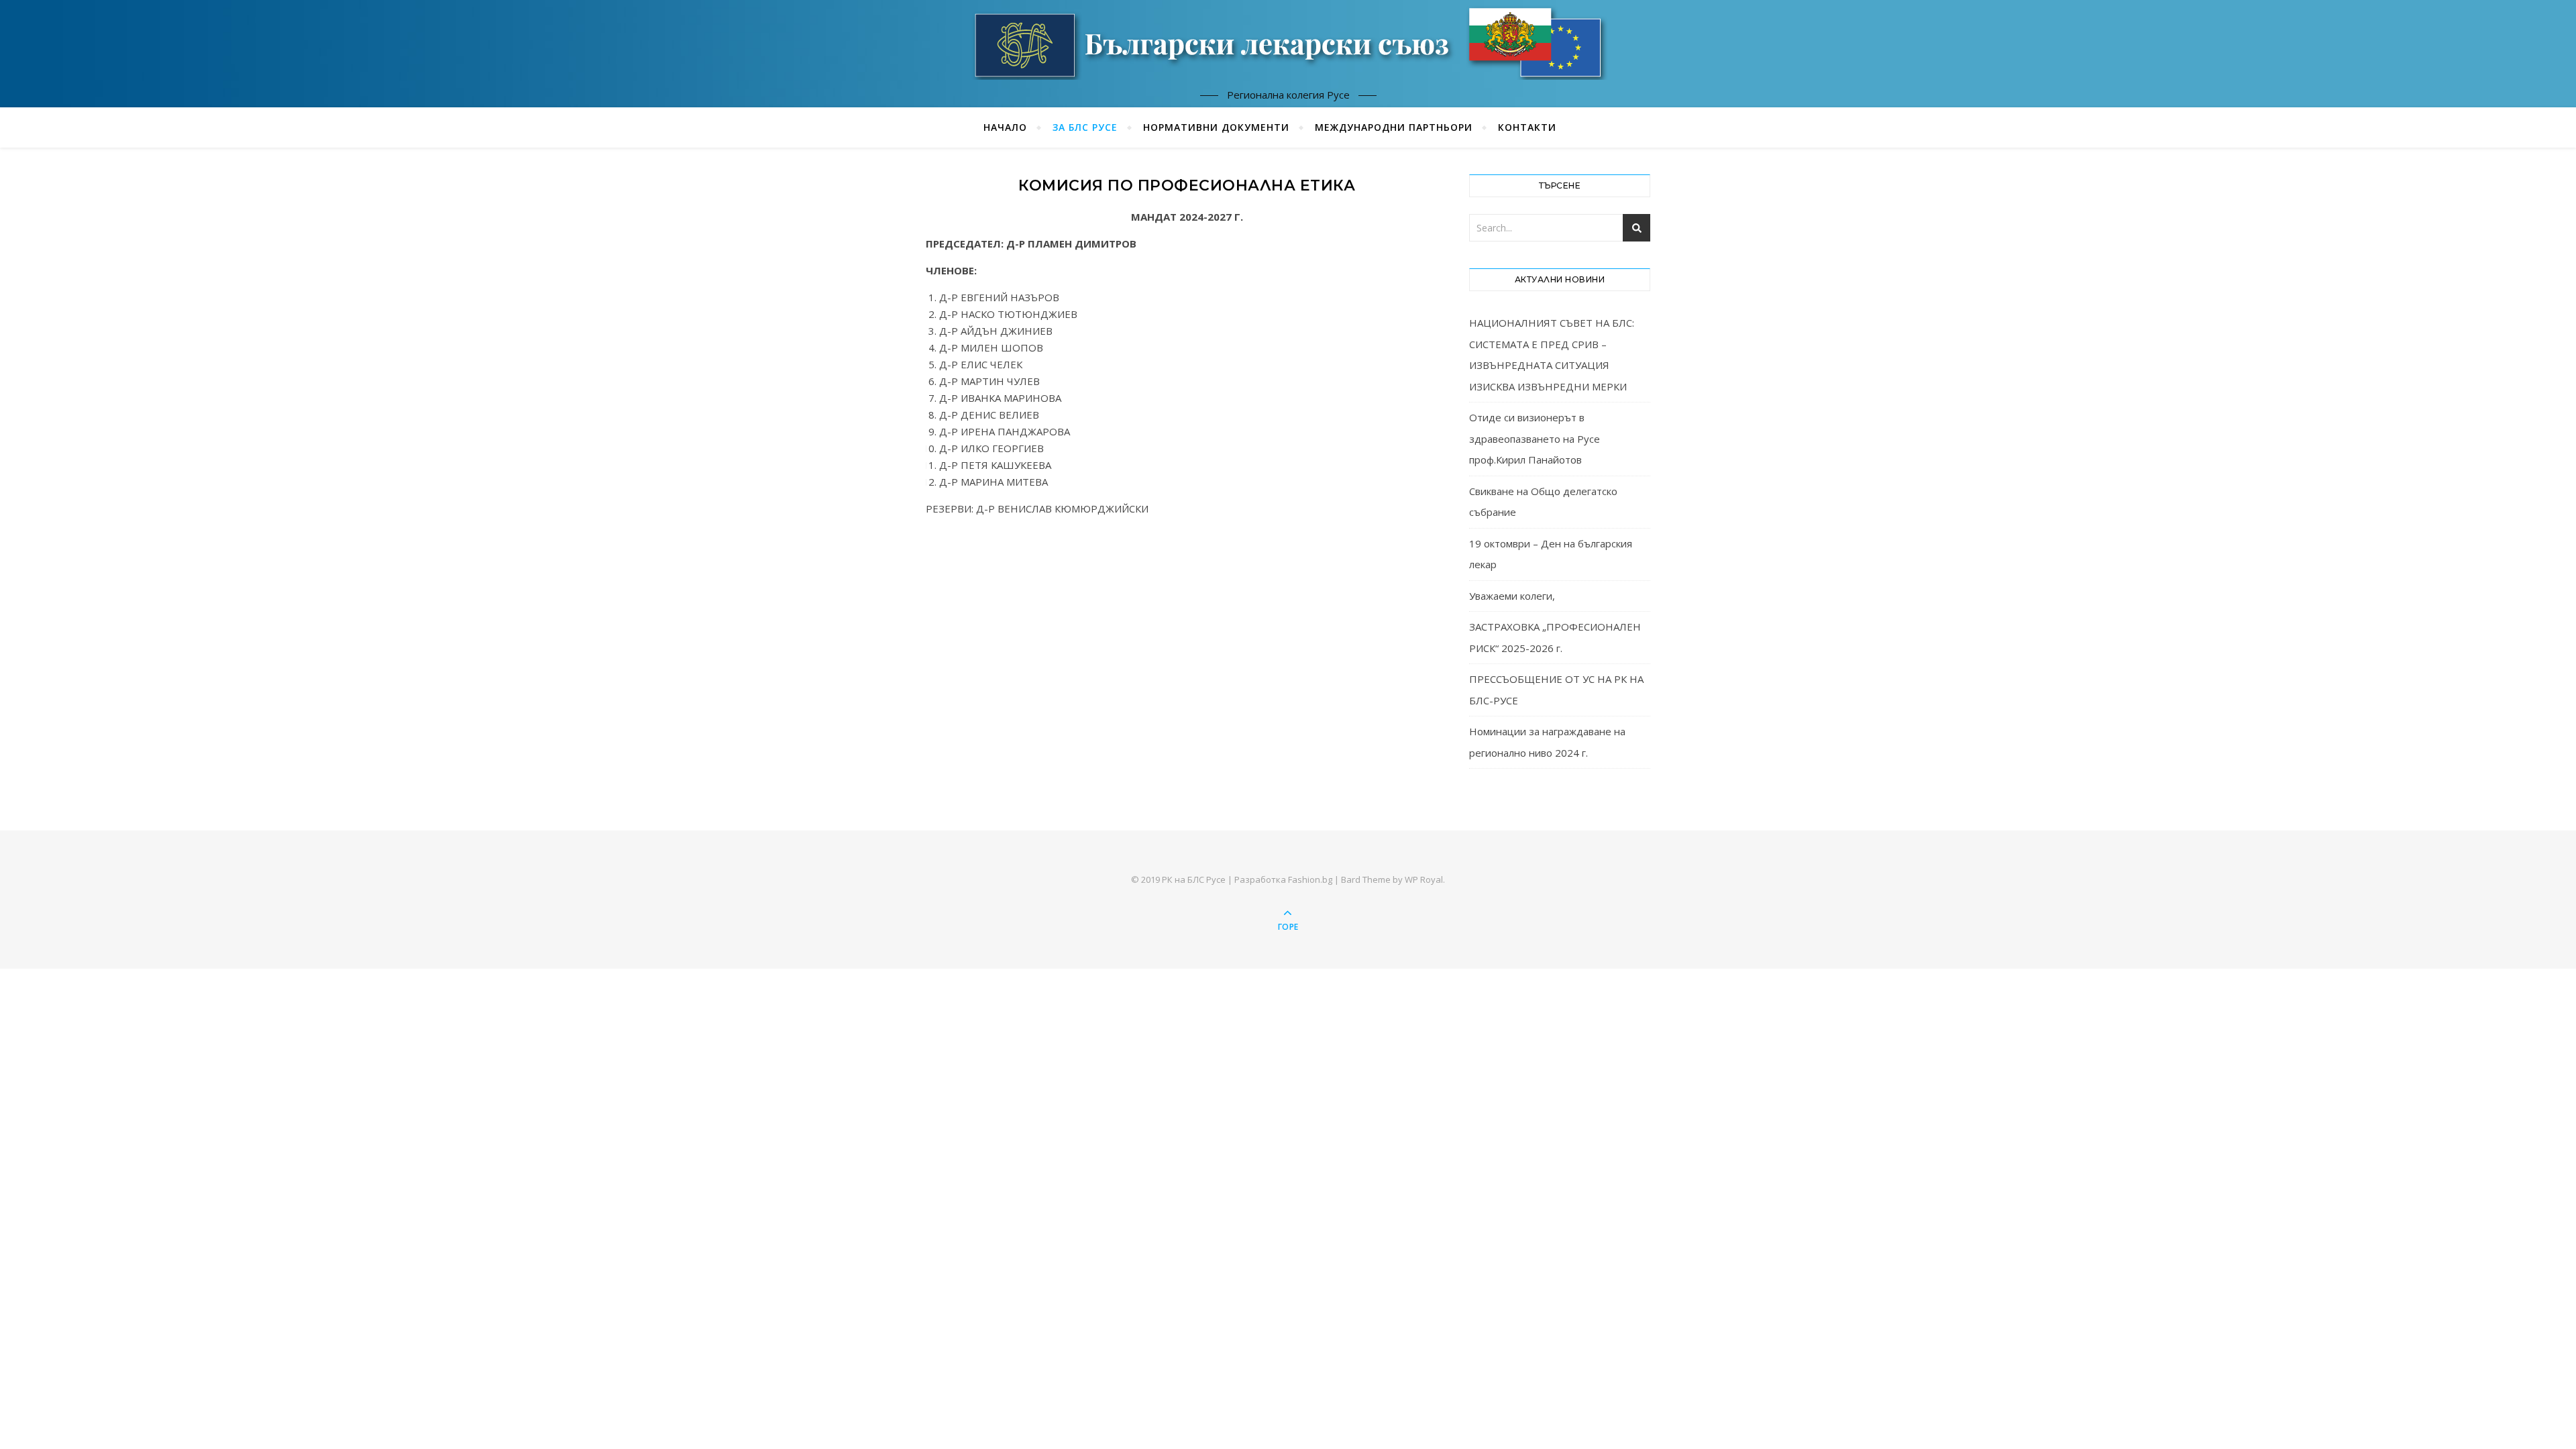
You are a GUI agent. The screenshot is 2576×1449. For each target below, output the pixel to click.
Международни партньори (1394, 127)
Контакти (1527, 127)
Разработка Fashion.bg (1283, 879)
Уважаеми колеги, (1512, 596)
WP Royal (1424, 879)
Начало (1005, 127)
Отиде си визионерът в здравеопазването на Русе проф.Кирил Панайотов (1535, 438)
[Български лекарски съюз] (1288, 42)
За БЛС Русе (1085, 127)
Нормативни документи (1216, 127)
